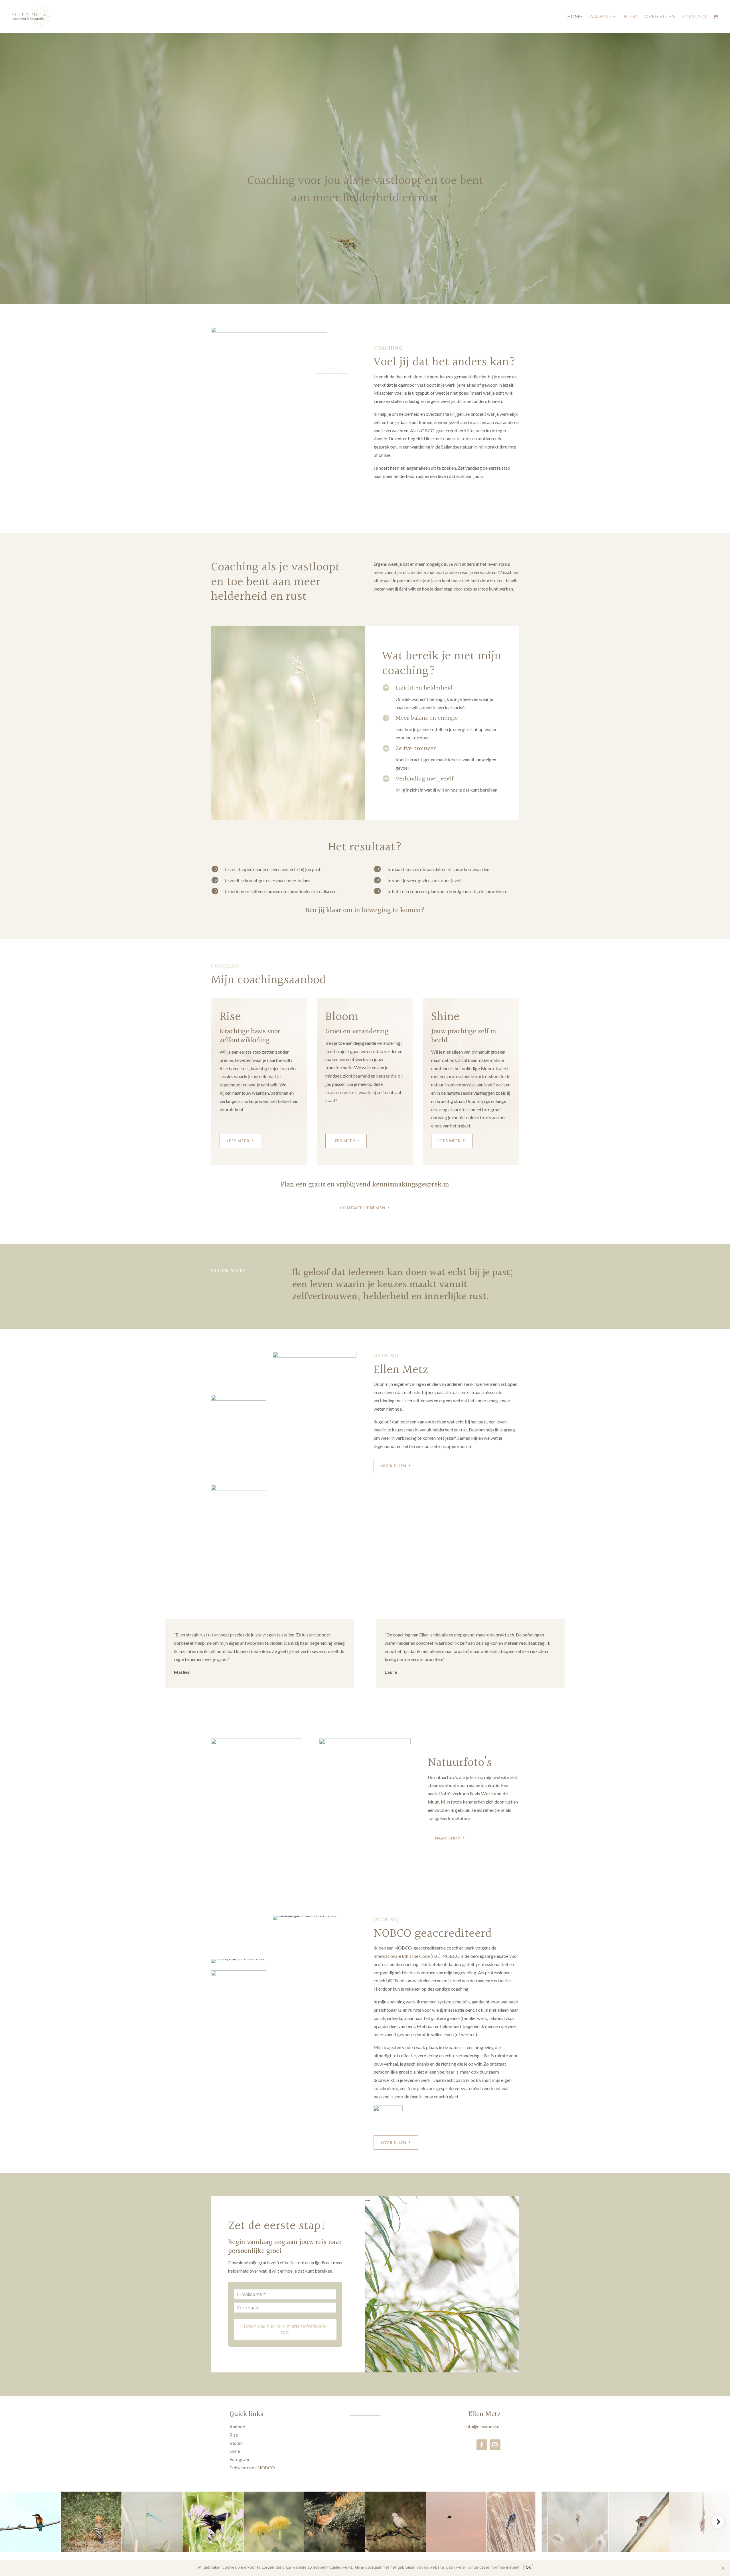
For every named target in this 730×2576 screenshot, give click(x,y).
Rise (234, 2435)
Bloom (236, 2443)
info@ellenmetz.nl (483, 2426)
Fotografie (240, 2459)
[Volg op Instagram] (495, 2445)
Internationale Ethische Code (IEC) (407, 1956)
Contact (695, 17)
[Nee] (723, 2568)
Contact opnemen (363, 1208)
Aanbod (600, 17)
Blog (631, 17)
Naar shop (448, 1838)
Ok (528, 2567)
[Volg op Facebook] (482, 2445)
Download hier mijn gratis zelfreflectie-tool (285, 2329)
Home (575, 17)
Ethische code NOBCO (252, 2468)
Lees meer (238, 1141)
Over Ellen (660, 17)
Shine (235, 2451)
